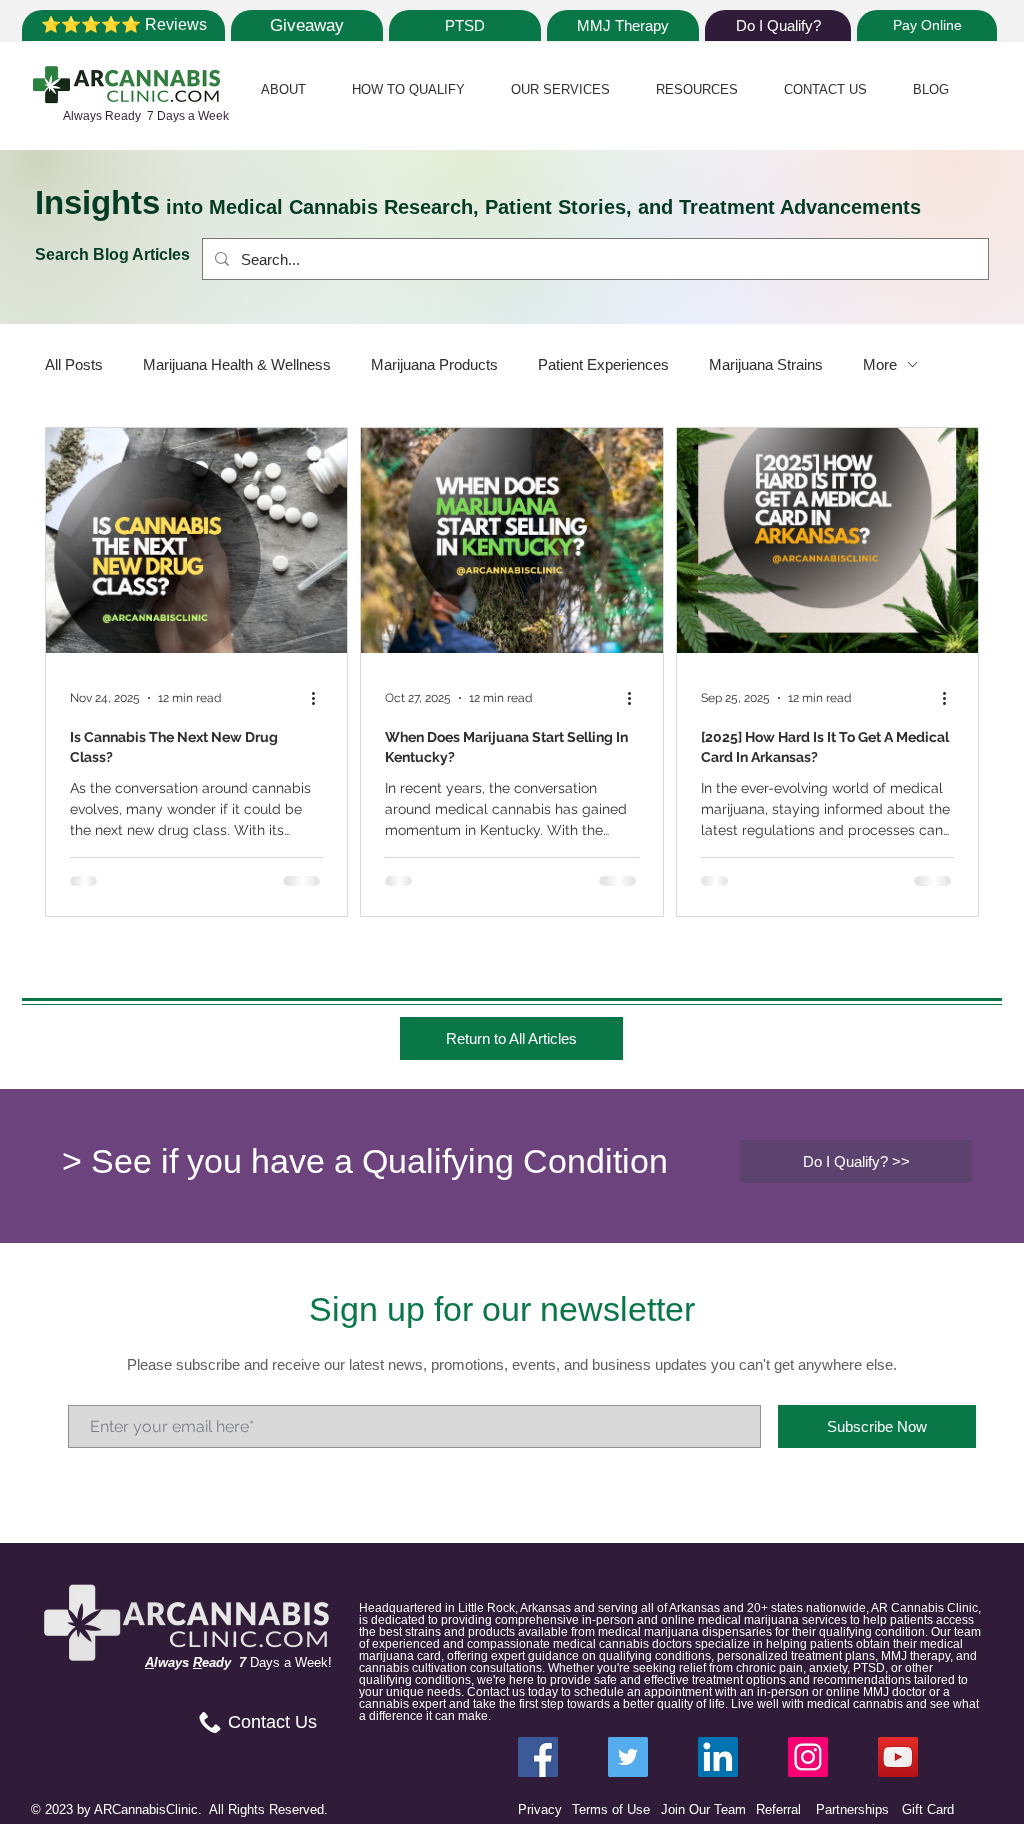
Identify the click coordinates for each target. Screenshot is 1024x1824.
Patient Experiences (603, 364)
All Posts (74, 364)
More (880, 364)
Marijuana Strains (766, 364)
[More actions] (320, 698)
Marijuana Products (434, 364)
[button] (283, 89)
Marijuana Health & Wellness (237, 364)
